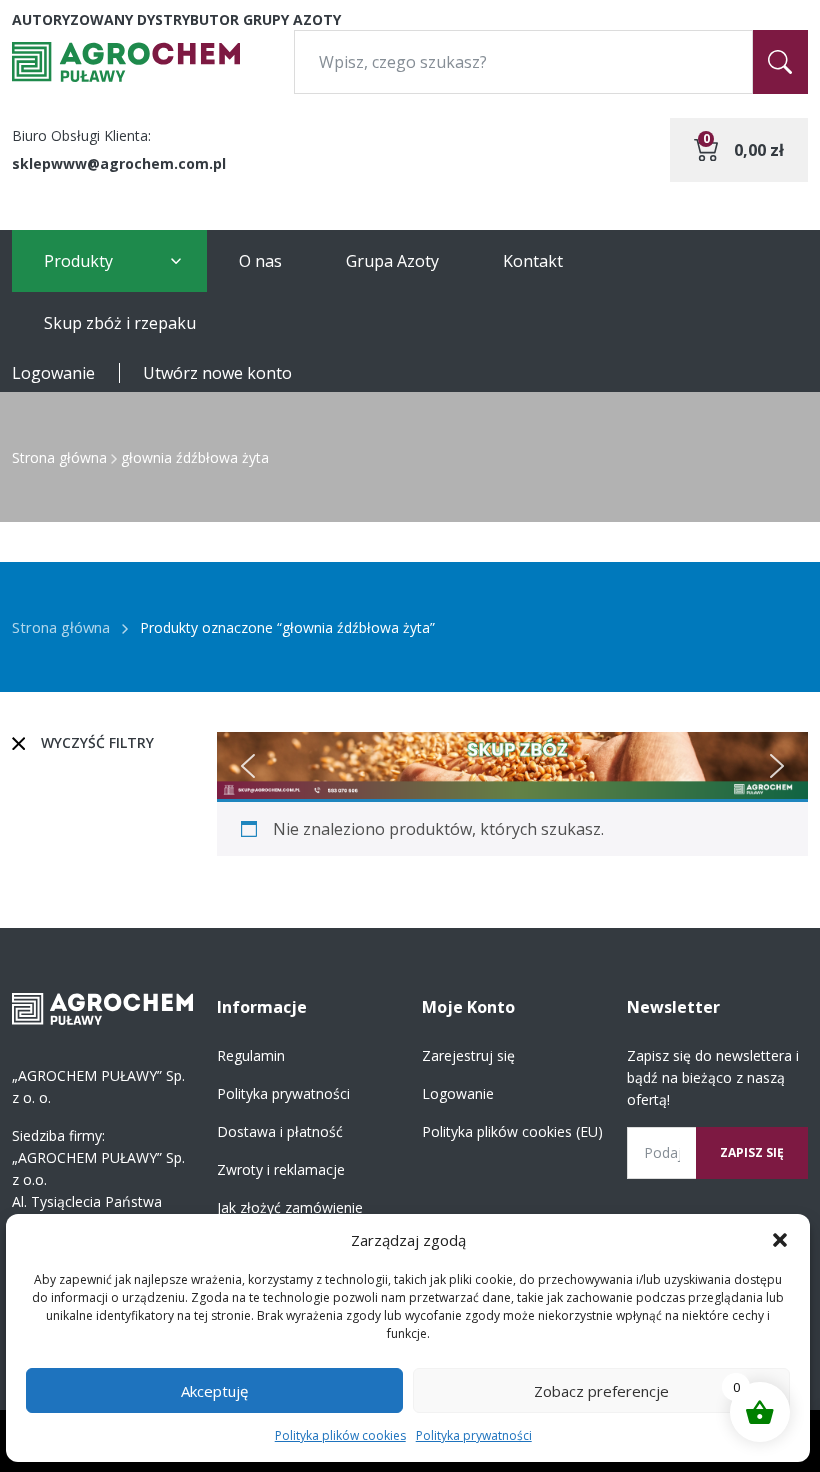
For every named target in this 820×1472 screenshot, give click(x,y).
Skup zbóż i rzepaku (120, 323)
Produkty (78, 261)
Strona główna (59, 457)
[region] (512, 765)
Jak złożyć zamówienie (290, 1207)
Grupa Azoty (392, 261)
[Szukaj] (780, 62)
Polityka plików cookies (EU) (512, 1131)
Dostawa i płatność (280, 1131)
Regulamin (251, 1055)
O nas (260, 261)
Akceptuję (214, 1391)
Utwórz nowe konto (217, 373)
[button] (780, 1240)
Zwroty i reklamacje (281, 1169)
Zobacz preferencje (601, 1391)
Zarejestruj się (468, 1055)
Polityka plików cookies (340, 1435)
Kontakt (533, 261)
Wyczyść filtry (97, 742)
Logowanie (53, 373)
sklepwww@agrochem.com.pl (119, 163)
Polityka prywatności (474, 1435)
